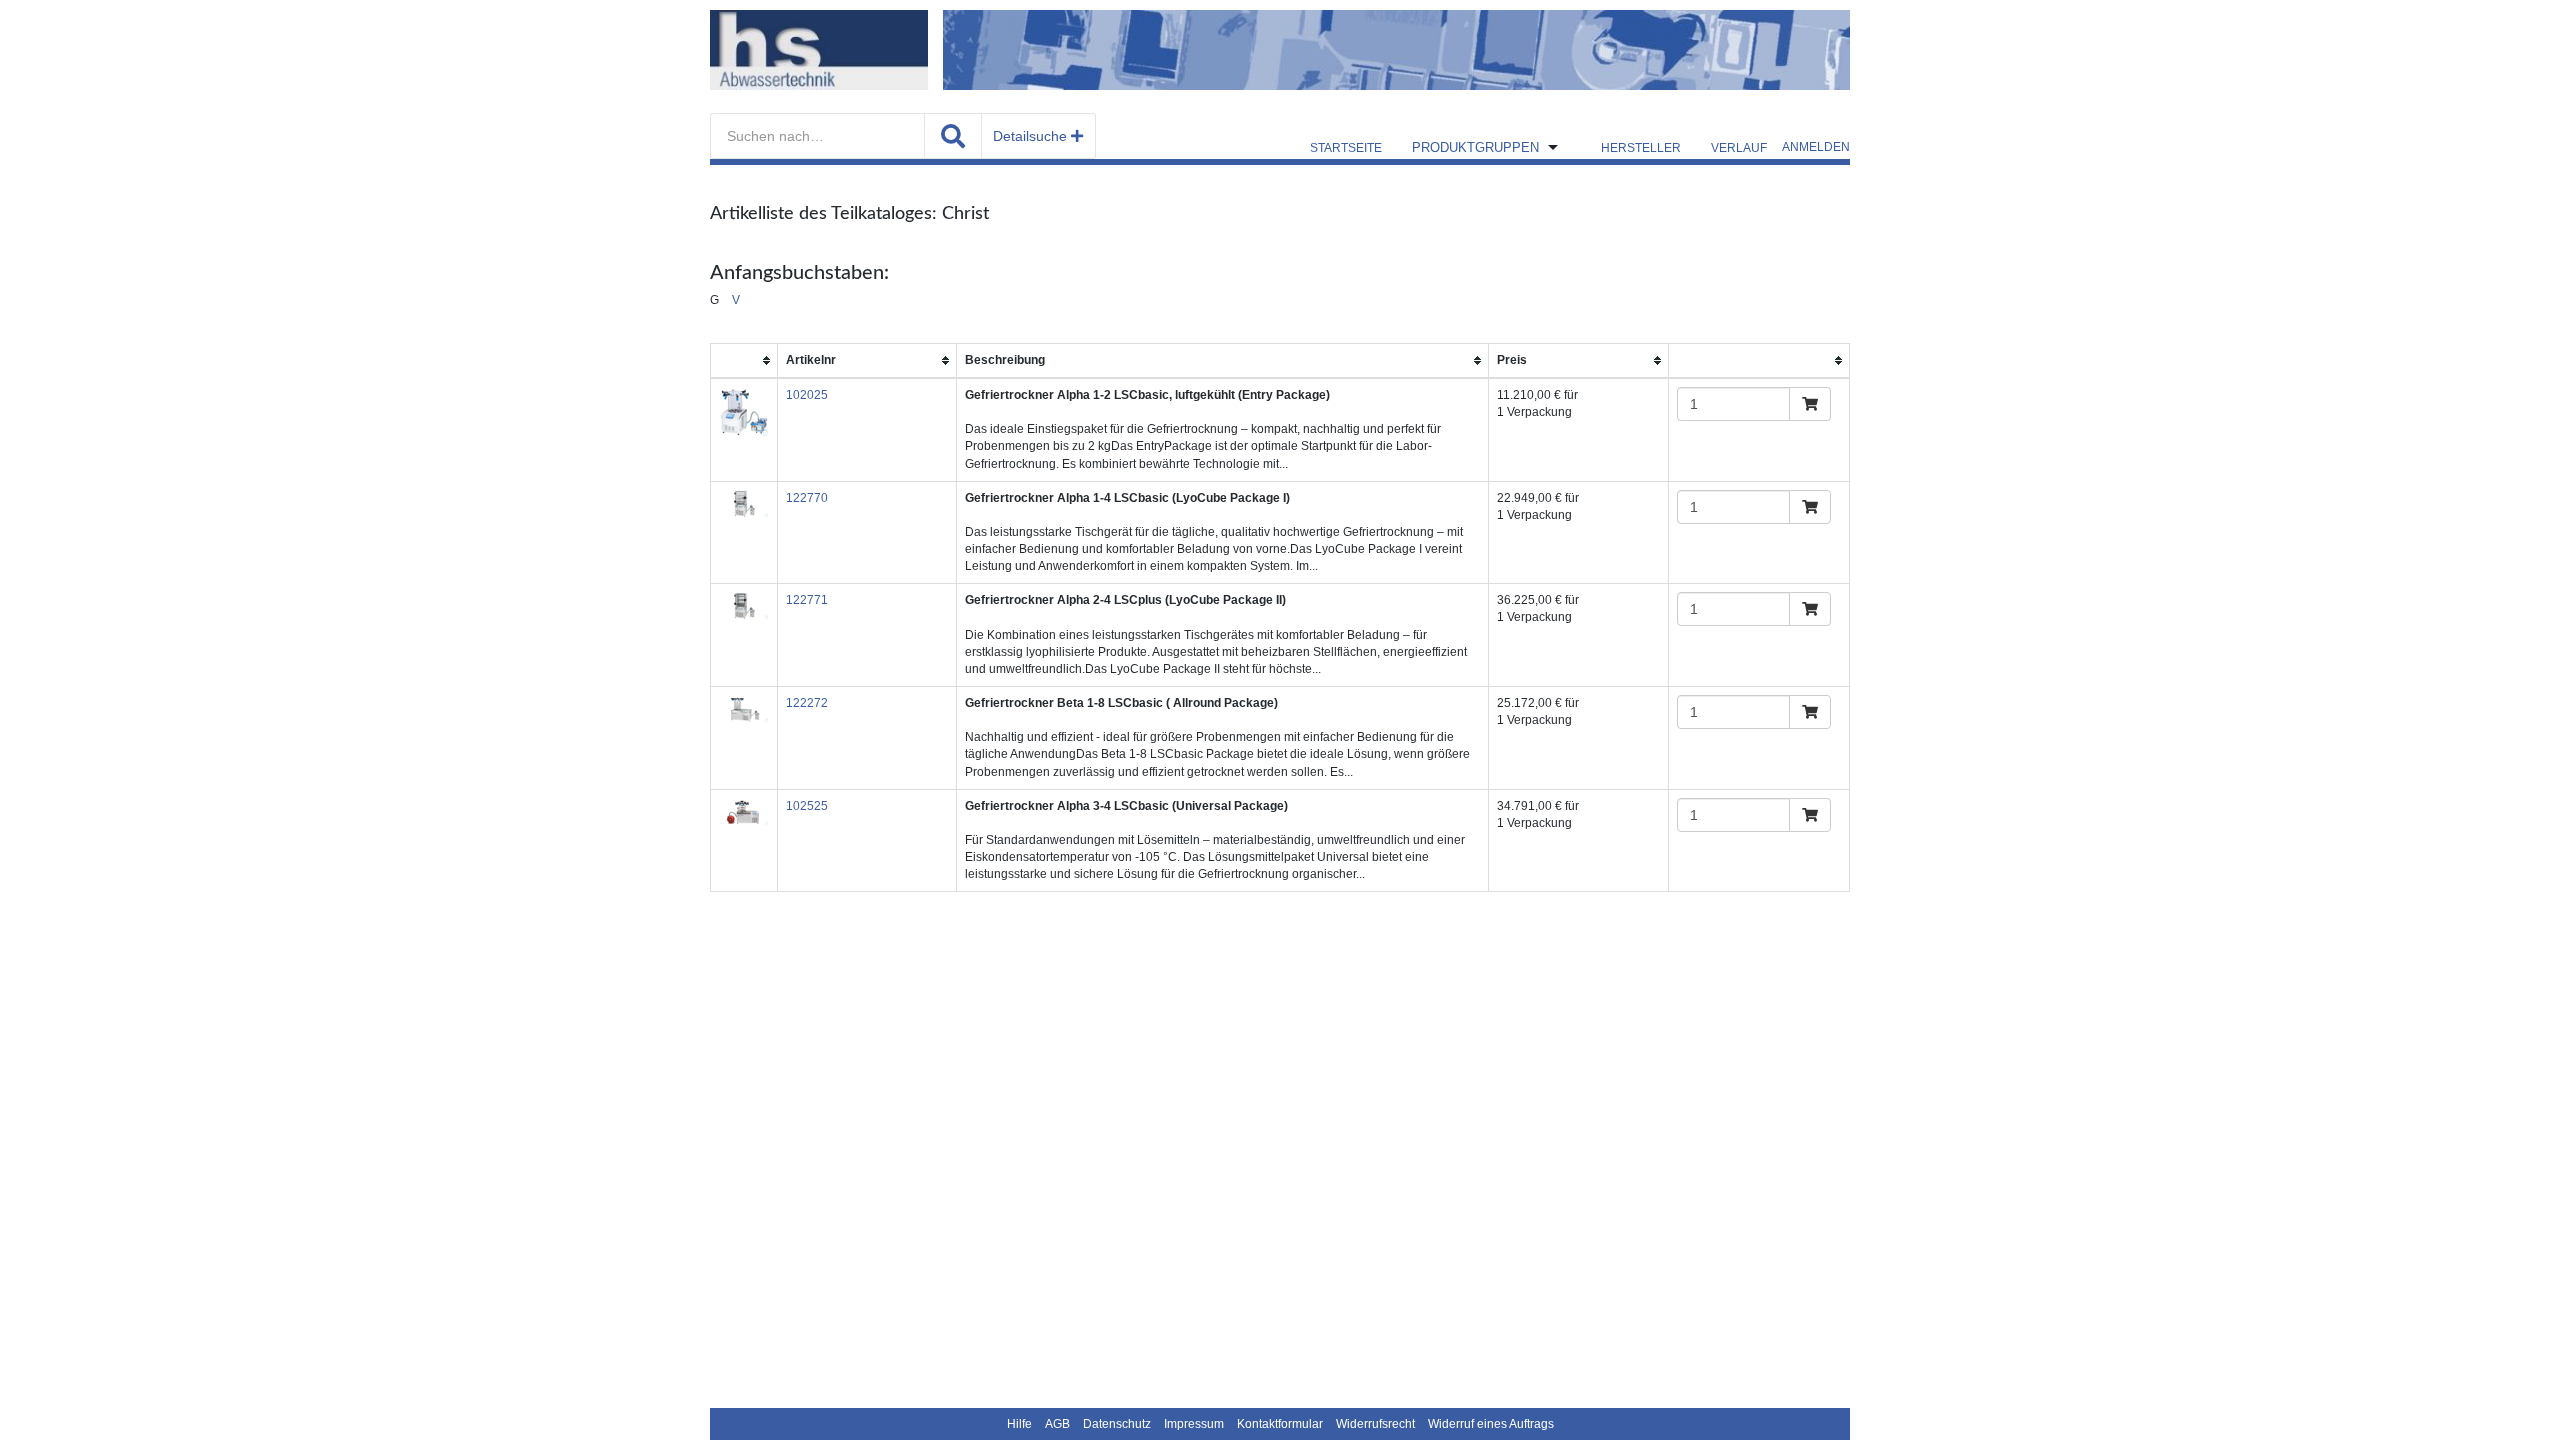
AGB (1057, 1424)
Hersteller (1641, 148)
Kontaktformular (1280, 1424)
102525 (807, 806)
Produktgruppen (1475, 147)
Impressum (1194, 1424)
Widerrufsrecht (1375, 1424)
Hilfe (1019, 1424)
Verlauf (1739, 148)
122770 (807, 498)
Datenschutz (1117, 1424)
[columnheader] (744, 360)
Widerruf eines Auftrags (1491, 1424)
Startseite (1346, 148)
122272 (807, 703)
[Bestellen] (1810, 404)
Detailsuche (1032, 136)
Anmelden (1816, 147)
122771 (807, 600)
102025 (807, 395)
